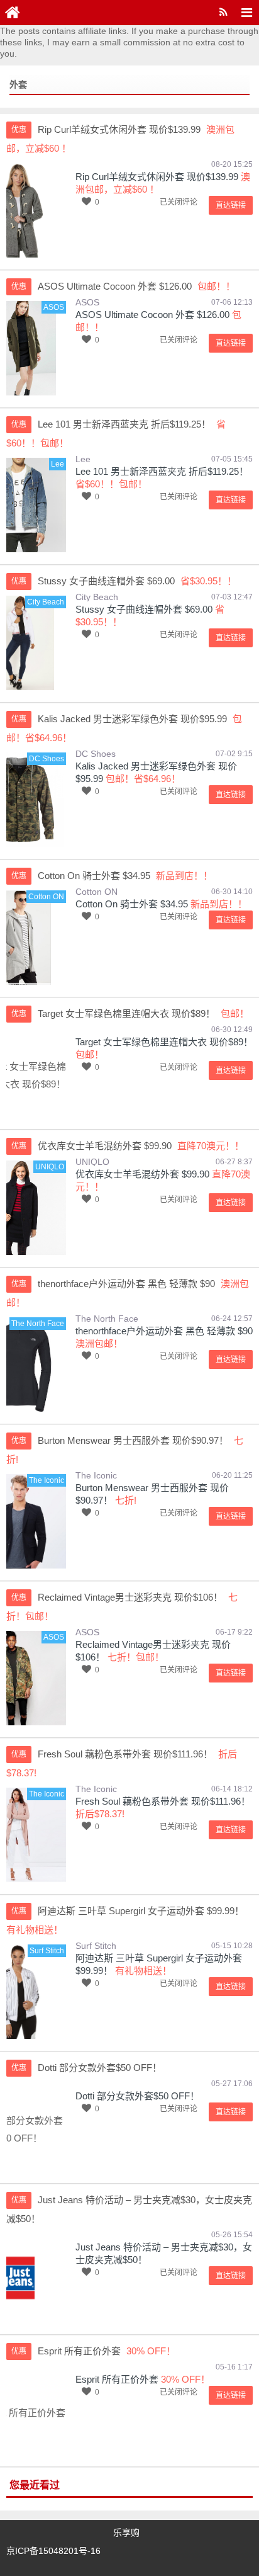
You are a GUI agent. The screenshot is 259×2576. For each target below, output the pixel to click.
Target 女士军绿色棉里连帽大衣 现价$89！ (164, 1042)
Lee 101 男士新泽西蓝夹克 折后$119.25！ (162, 471)
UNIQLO (92, 1162)
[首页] (13, 13)
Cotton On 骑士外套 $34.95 (132, 904)
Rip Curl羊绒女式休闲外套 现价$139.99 (157, 177)
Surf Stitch (96, 1946)
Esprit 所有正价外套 (117, 2379)
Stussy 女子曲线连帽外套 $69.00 (144, 609)
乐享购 (126, 2533)
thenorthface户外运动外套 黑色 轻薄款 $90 (164, 1331)
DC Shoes (96, 754)
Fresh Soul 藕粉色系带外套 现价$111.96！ (163, 1801)
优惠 (19, 130)
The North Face (107, 1319)
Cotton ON (96, 892)
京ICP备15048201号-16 (53, 2551)
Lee (83, 459)
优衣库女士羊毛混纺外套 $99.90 (142, 1174)
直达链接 (231, 205)
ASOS (87, 302)
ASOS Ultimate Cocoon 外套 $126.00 (152, 315)
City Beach (97, 597)
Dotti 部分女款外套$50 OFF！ (137, 2096)
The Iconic (96, 1475)
